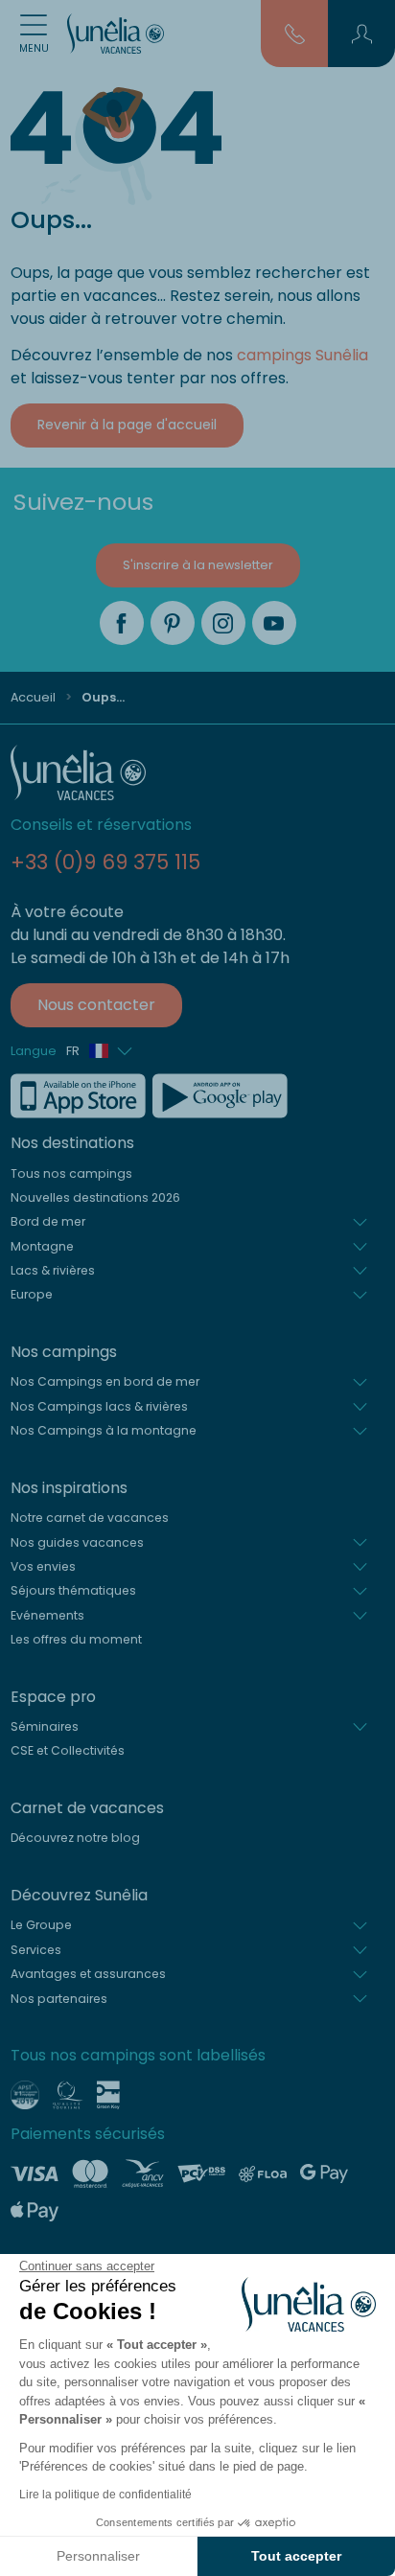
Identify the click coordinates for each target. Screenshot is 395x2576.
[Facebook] (122, 623)
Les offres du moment (76, 1639)
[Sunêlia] (116, 34)
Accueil (33, 697)
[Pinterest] (173, 623)
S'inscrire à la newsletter (198, 565)
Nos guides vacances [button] (77, 1542)
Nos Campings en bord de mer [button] (105, 1381)
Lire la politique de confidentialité (105, 2495)
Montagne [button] (42, 1246)
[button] (362, 34)
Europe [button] (32, 1294)
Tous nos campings (71, 1173)
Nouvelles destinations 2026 (95, 1197)
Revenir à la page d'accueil (127, 425)
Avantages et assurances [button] (88, 1974)
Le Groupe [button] (41, 1925)
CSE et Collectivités (68, 1750)
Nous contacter (96, 1005)
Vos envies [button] (43, 1566)
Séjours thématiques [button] (73, 1590)
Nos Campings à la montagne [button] (104, 1430)
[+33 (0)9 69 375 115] (295, 33)
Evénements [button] (47, 1615)
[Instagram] (223, 623)
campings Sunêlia (302, 355)
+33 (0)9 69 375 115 (105, 862)
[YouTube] (274, 623)
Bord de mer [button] (48, 1221)
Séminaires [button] (45, 1726)
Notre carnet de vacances (90, 1518)
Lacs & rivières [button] (53, 1270)
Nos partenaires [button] (59, 1999)
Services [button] (36, 1950)
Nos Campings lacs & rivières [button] (99, 1406)
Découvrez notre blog (75, 1838)
